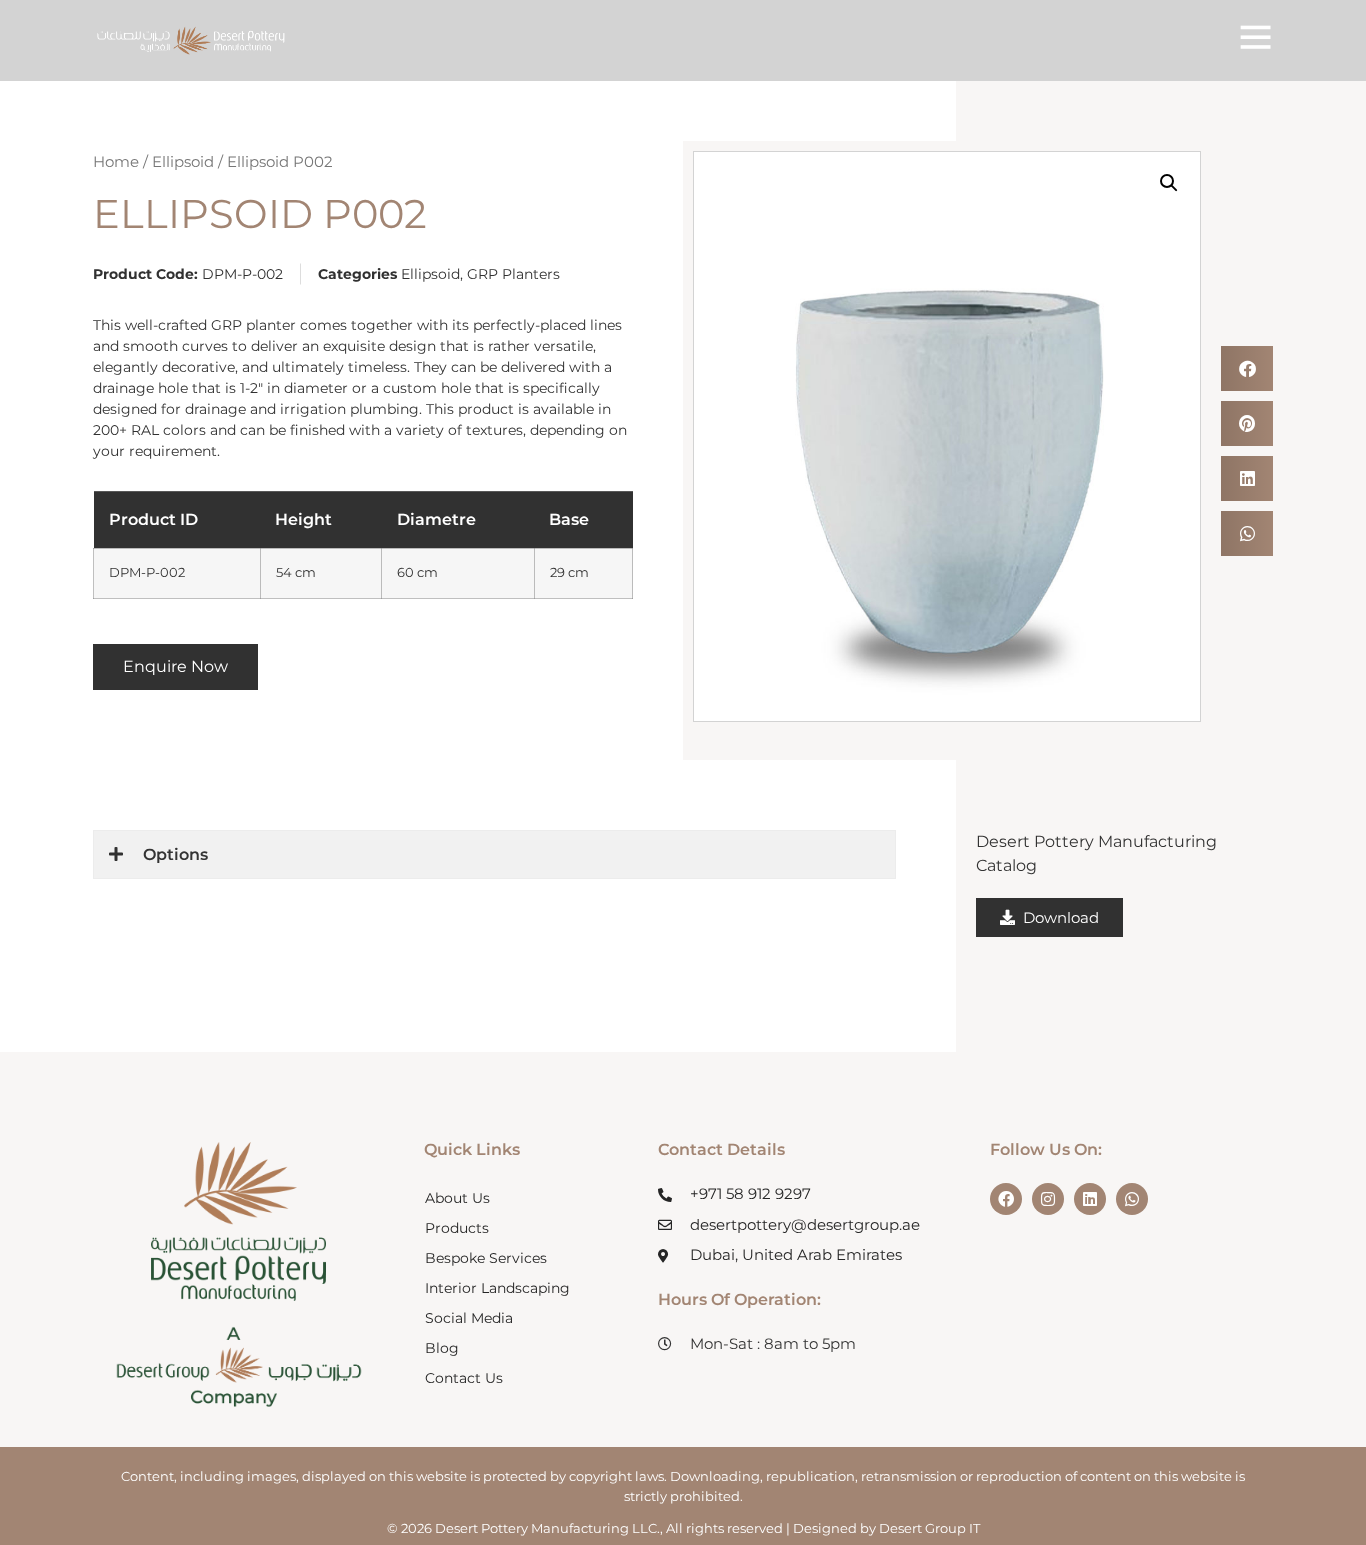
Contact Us (464, 1378)
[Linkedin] (1090, 1199)
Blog (442, 1348)
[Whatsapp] (1132, 1199)
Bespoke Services (486, 1258)
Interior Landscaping (497, 1288)
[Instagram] (1048, 1199)
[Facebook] (1006, 1199)
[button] (1169, 183)
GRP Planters (513, 274)
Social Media (469, 1318)
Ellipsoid (183, 161)
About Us (457, 1198)
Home (116, 161)
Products (457, 1228)
